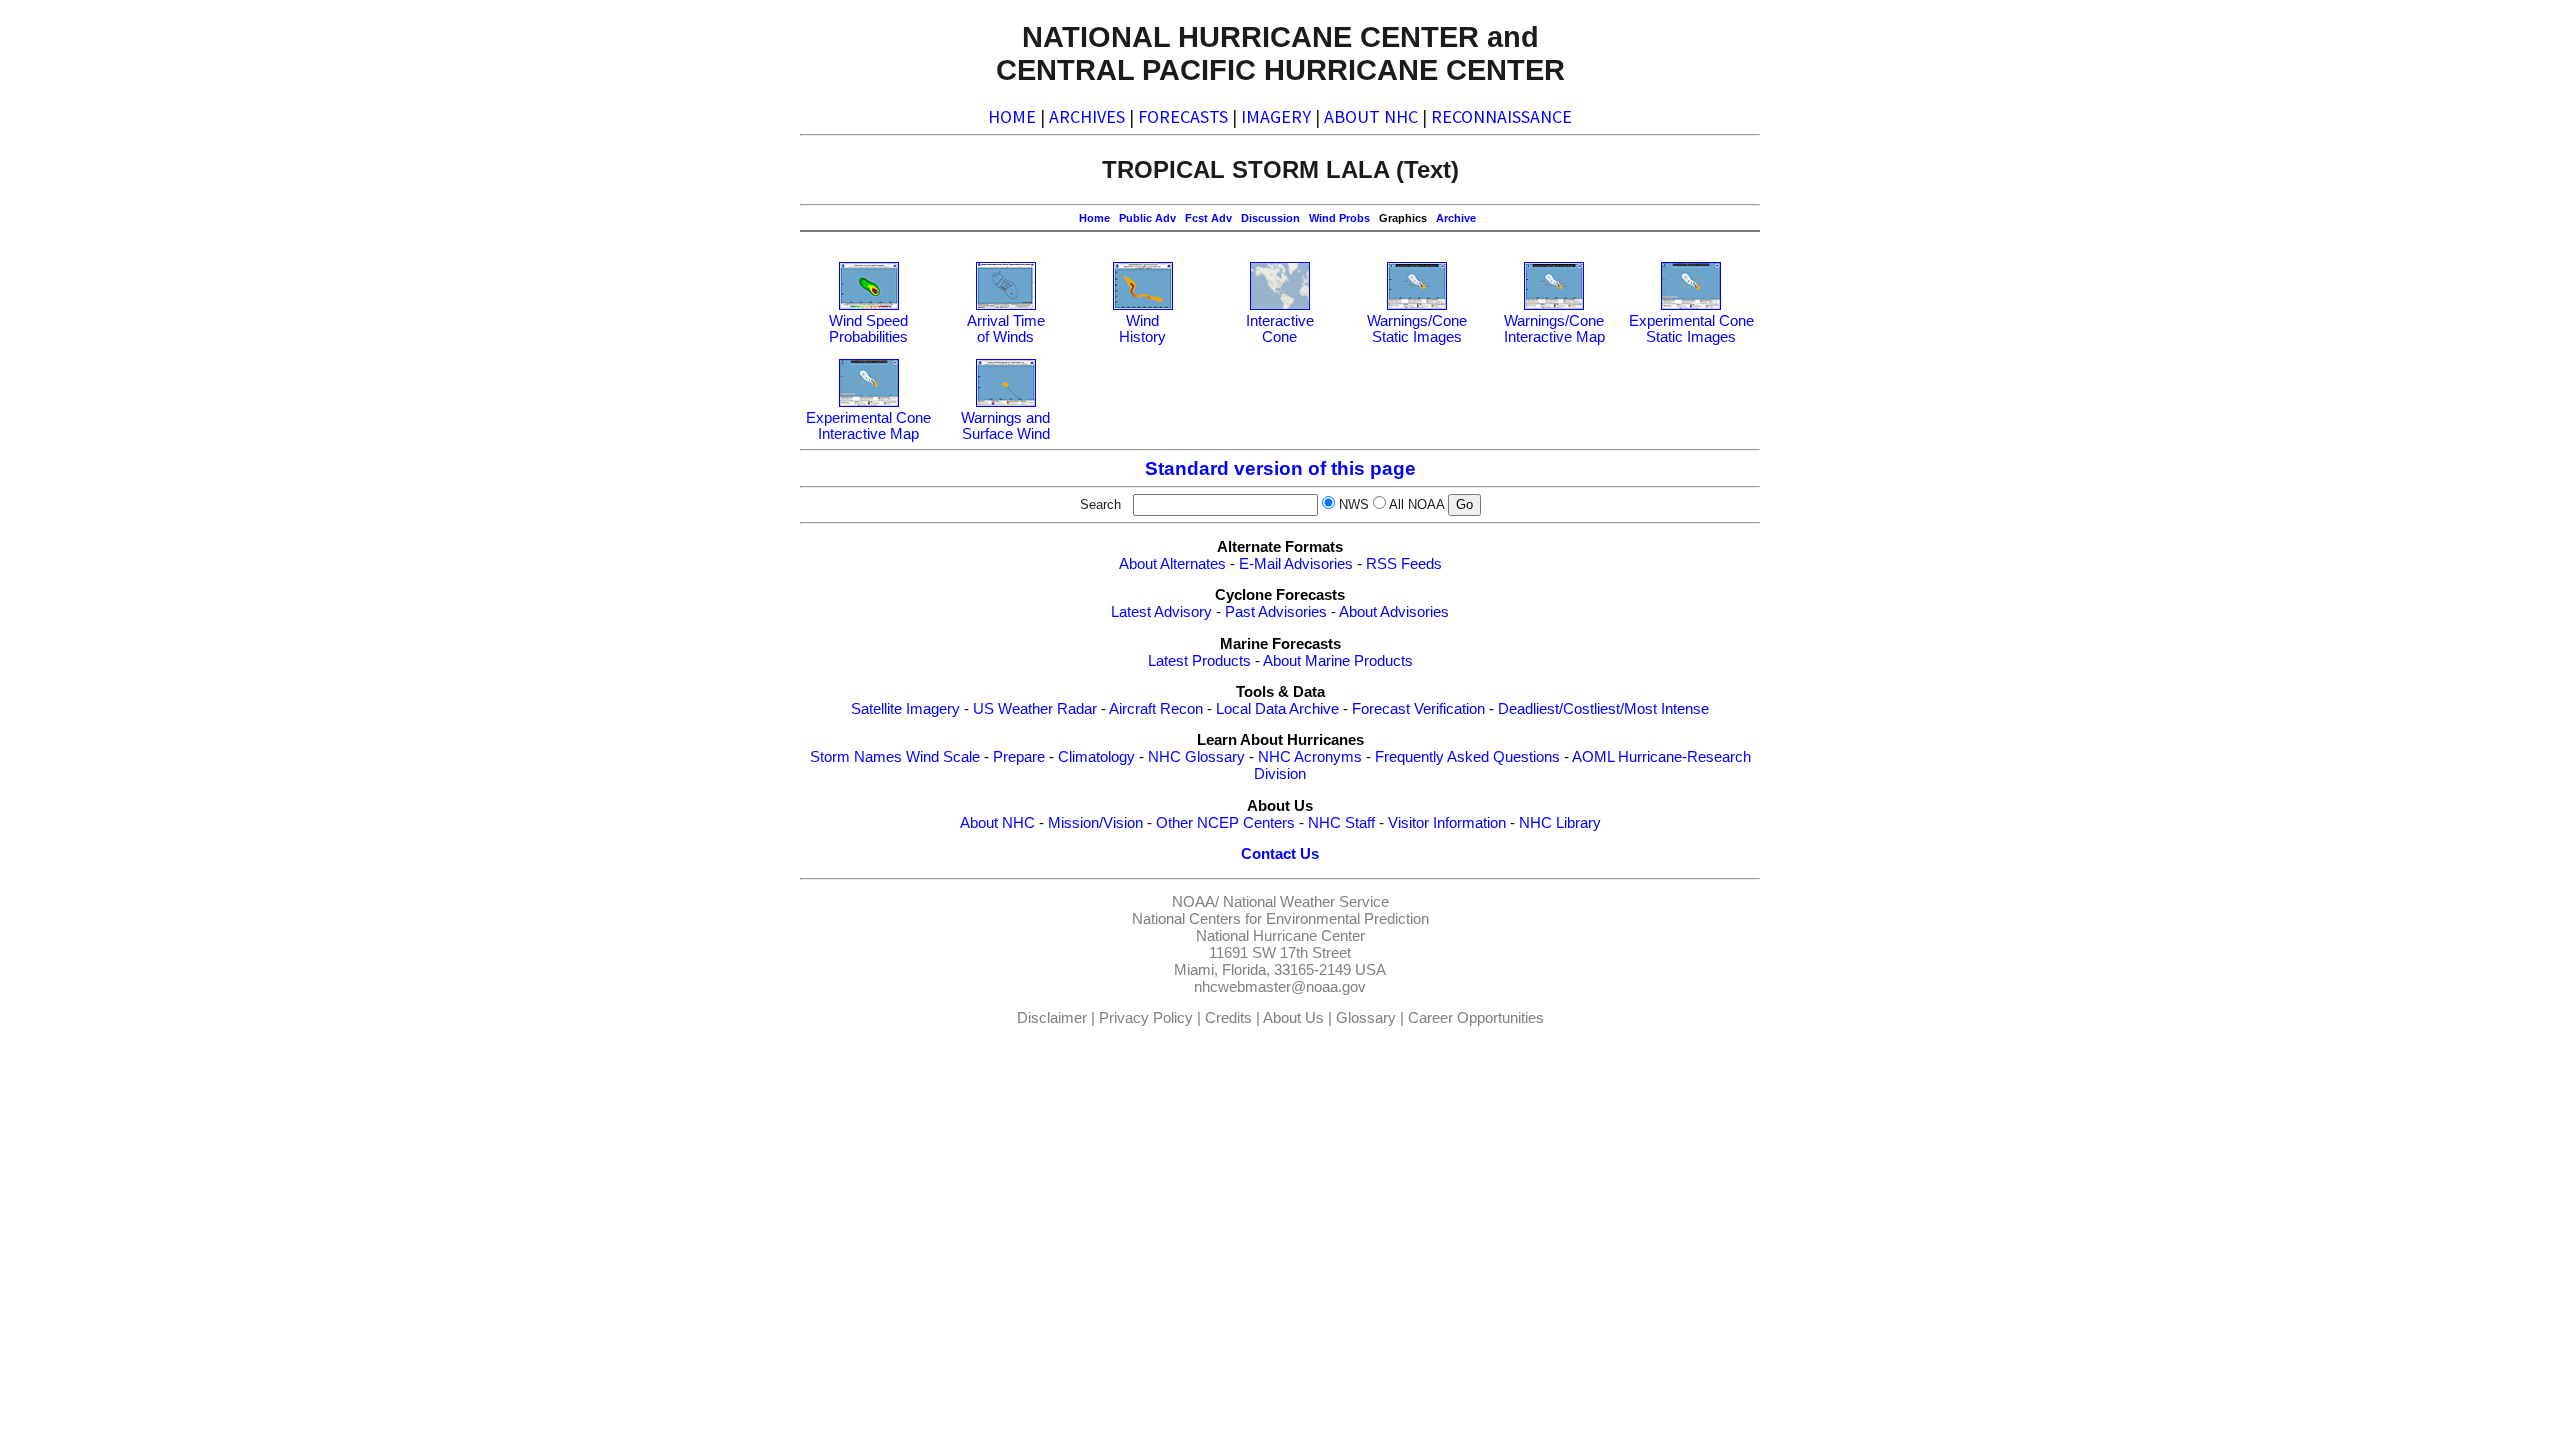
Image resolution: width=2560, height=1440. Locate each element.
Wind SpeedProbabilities (868, 329)
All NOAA (1416, 504)
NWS (1354, 504)
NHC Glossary (1196, 757)
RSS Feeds (1404, 564)
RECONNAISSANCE (1501, 116)
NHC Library (1560, 823)
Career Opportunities (1476, 1018)
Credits (1228, 1018)
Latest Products (1199, 661)
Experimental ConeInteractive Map (868, 426)
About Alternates (1172, 564)
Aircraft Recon (1156, 709)
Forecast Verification (1418, 709)
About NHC (997, 823)
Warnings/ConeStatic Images (1417, 329)
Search (1104, 504)
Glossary (1366, 1018)
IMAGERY (1276, 116)
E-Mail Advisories (1296, 564)
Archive (1456, 218)
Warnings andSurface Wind (1005, 426)
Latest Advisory (1161, 612)
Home (1094, 218)
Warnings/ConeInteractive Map (1554, 329)
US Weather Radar (1035, 709)
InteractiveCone (1280, 329)
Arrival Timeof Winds (1006, 329)
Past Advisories (1276, 612)
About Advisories (1394, 612)
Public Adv (1147, 218)
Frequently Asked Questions (1467, 757)
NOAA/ (1195, 902)
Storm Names (856, 757)
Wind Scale (943, 757)
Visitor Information (1447, 823)
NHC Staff (1341, 823)
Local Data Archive (1277, 709)
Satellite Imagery (905, 709)
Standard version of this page (1280, 468)
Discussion (1270, 218)
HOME (1012, 116)
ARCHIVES (1087, 116)
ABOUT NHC (1371, 116)
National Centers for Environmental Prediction (1280, 919)
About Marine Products (1338, 661)
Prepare (1019, 757)
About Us (1293, 1018)
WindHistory (1142, 329)
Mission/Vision (1095, 823)
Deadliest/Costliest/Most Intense (1603, 709)
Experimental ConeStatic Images (1691, 329)
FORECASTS (1183, 116)
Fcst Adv (1208, 218)
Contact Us (1280, 854)
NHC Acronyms (1310, 757)
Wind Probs (1339, 218)
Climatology (1096, 757)
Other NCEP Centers (1225, 823)
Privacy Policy (1146, 1018)
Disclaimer (1052, 1018)
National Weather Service (1306, 902)
